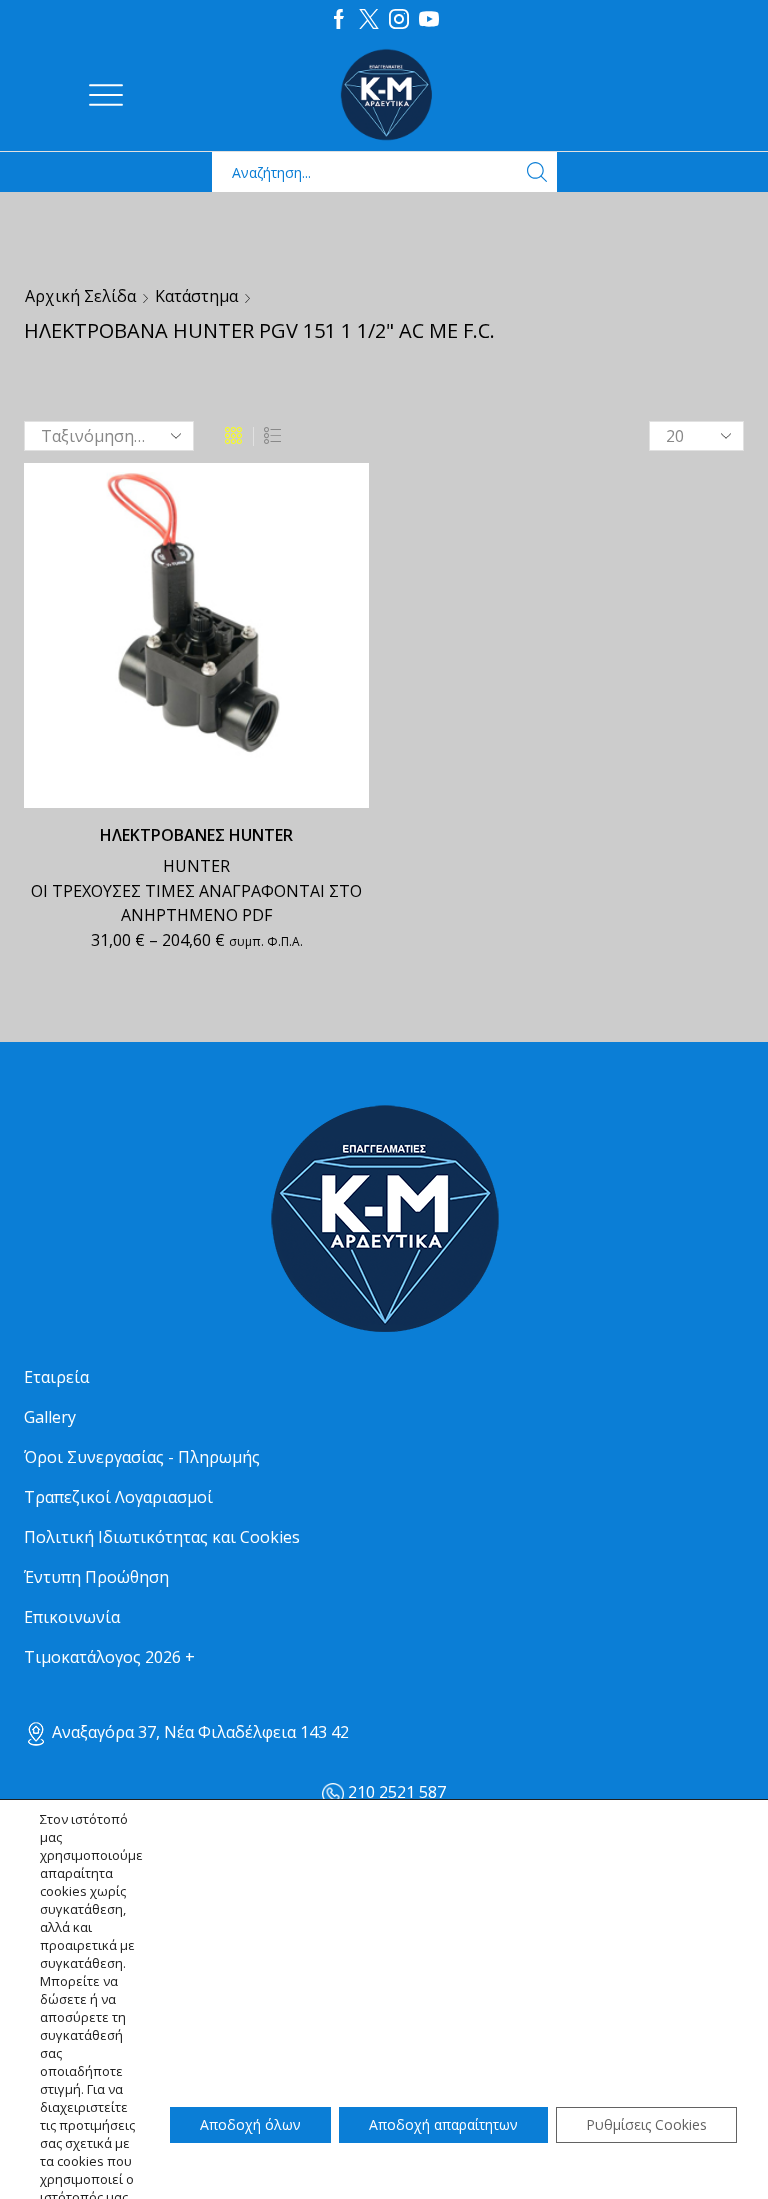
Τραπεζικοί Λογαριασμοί (118, 1497)
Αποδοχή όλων (250, 2124)
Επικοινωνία (72, 1617)
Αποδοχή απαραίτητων (443, 2124)
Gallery (50, 1417)
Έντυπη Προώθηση (96, 1577)
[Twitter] (369, 20)
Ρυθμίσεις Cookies (646, 2124)
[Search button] (537, 172)
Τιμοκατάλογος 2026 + (109, 1657)
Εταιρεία (56, 1377)
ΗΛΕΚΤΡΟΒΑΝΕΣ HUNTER (196, 835)
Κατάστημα (196, 296)
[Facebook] (339, 20)
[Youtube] (429, 20)
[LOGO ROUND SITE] (384, 1219)
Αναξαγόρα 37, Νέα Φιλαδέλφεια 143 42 (198, 1732)
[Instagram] (399, 20)
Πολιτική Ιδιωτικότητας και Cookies (162, 1537)
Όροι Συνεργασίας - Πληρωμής (142, 1457)
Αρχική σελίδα (80, 296)
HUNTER (196, 866)
